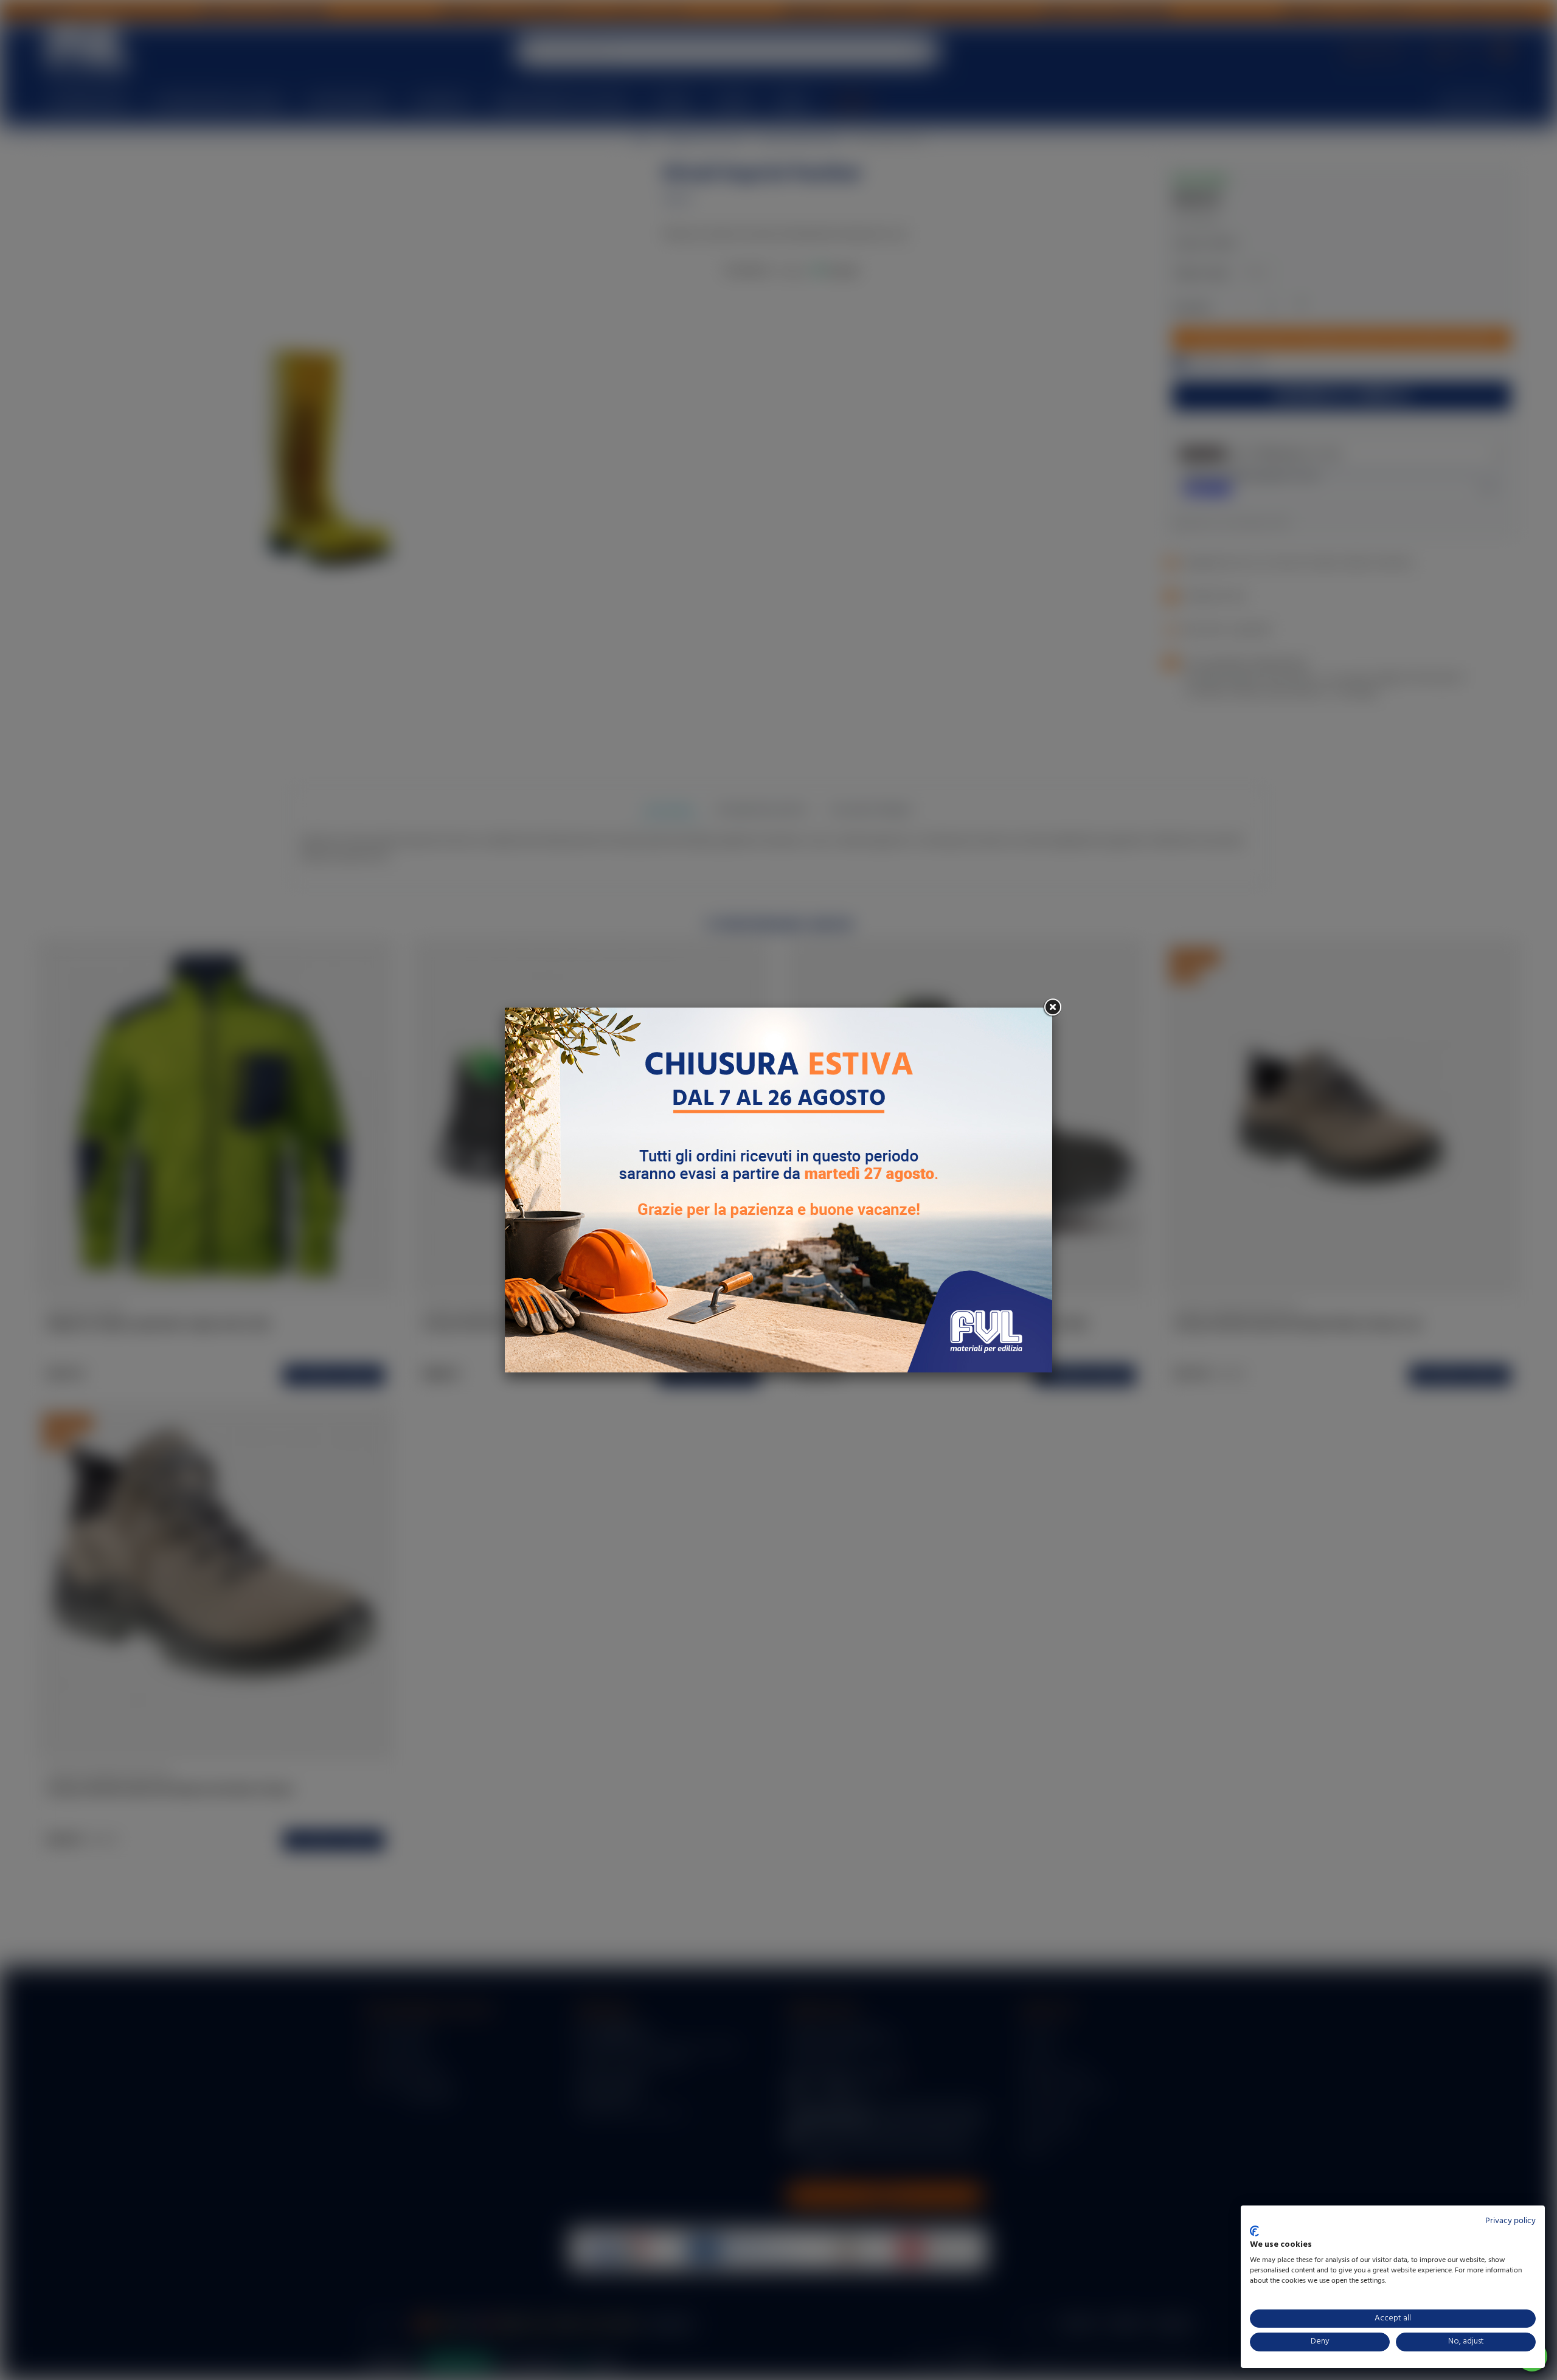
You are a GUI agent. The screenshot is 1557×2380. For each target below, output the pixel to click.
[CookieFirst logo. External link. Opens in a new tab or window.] (1254, 2231)
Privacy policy (1510, 2221)
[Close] (1052, 1008)
